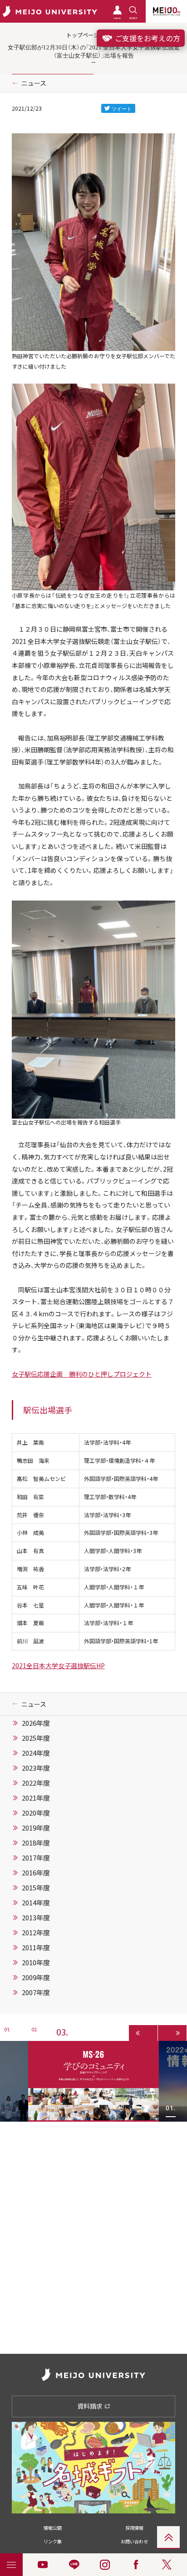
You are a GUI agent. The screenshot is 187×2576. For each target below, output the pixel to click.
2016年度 (36, 1873)
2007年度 (36, 1992)
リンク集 (53, 2541)
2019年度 (36, 1828)
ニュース (34, 83)
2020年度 (36, 1813)
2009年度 (36, 1977)
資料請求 (91, 2406)
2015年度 (36, 1888)
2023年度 (36, 1768)
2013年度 (36, 1918)
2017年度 (36, 1858)
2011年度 (36, 1948)
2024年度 (36, 1753)
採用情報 (134, 2528)
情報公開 (53, 2528)
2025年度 (36, 1738)
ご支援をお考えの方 (147, 38)
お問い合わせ (134, 2541)
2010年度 (36, 1962)
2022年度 (36, 1783)
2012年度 (36, 1933)
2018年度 (36, 1843)
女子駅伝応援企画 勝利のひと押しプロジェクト (82, 1374)
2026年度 (36, 1723)
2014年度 (36, 1903)
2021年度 (36, 1798)
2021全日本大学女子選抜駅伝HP (58, 1665)
